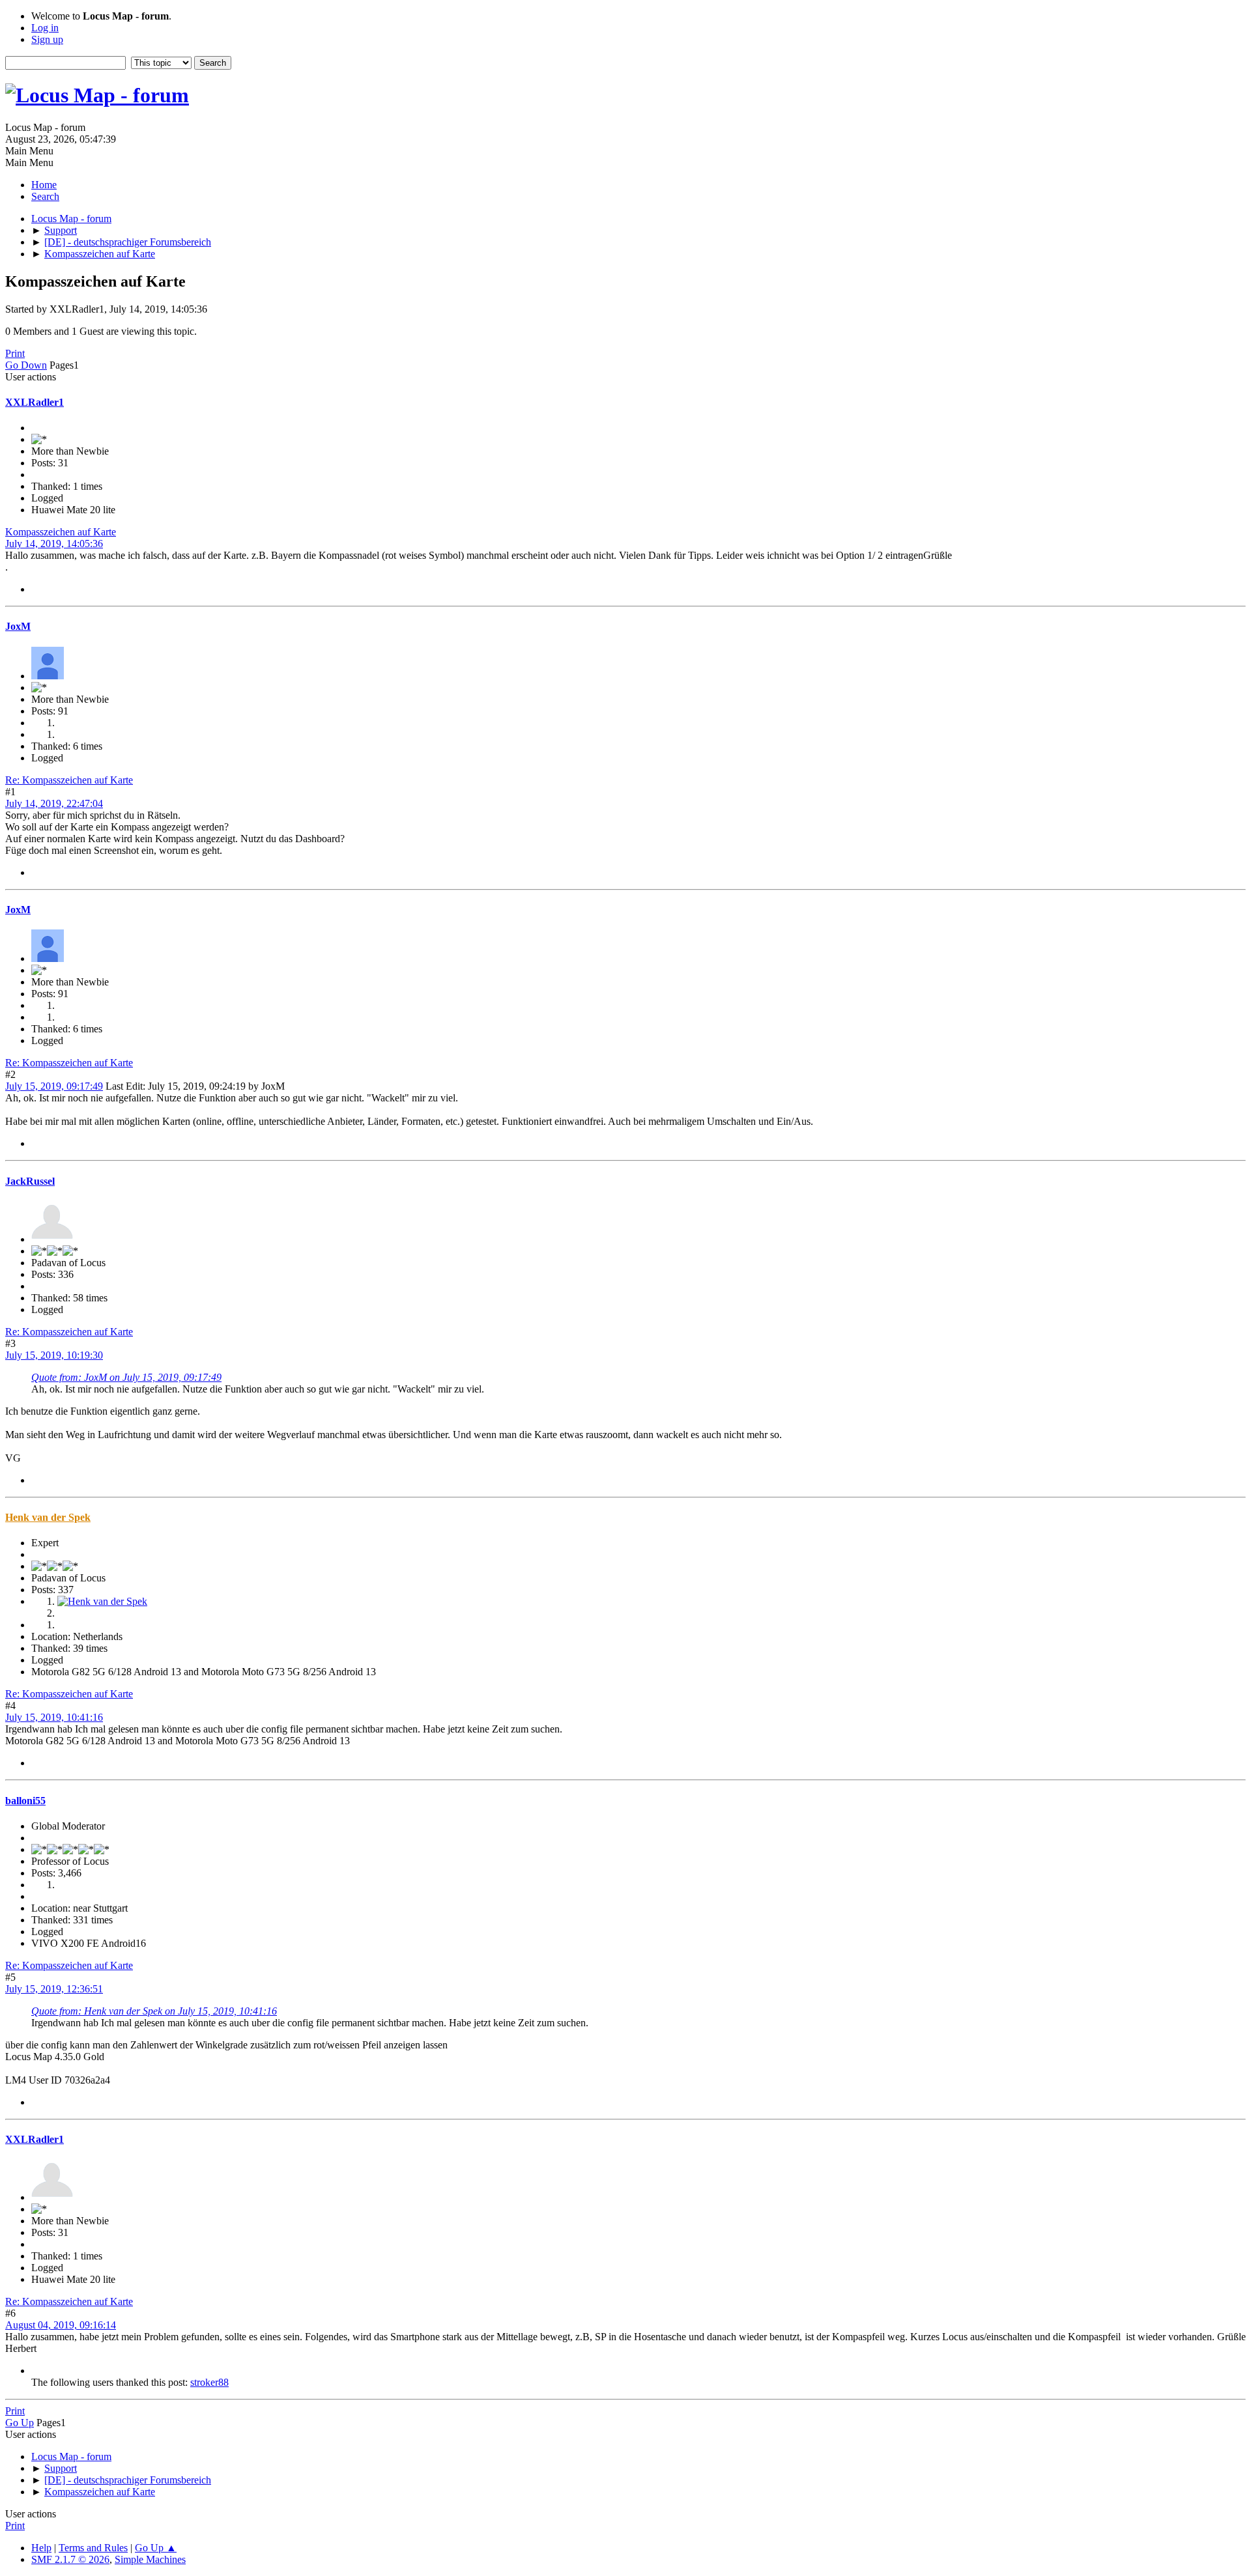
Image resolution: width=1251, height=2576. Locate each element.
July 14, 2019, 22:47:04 (54, 803)
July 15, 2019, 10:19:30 (54, 1355)
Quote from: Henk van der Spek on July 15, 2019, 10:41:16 (154, 2011)
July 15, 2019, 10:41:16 (54, 1717)
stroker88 (209, 2382)
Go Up (20, 2423)
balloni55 (25, 1801)
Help (41, 2548)
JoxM (18, 626)
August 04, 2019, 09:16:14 (61, 2325)
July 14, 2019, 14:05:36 (54, 544)
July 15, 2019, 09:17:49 (54, 1086)
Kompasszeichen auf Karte (61, 532)
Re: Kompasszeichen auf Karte (69, 780)
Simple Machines (150, 2559)
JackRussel (30, 1181)
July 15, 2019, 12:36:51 (54, 1989)
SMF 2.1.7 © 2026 (70, 2559)
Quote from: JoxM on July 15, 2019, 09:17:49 (126, 1377)
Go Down (26, 365)
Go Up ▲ (156, 2548)
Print (15, 353)
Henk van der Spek (48, 1517)
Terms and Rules (93, 2548)
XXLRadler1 (35, 402)
